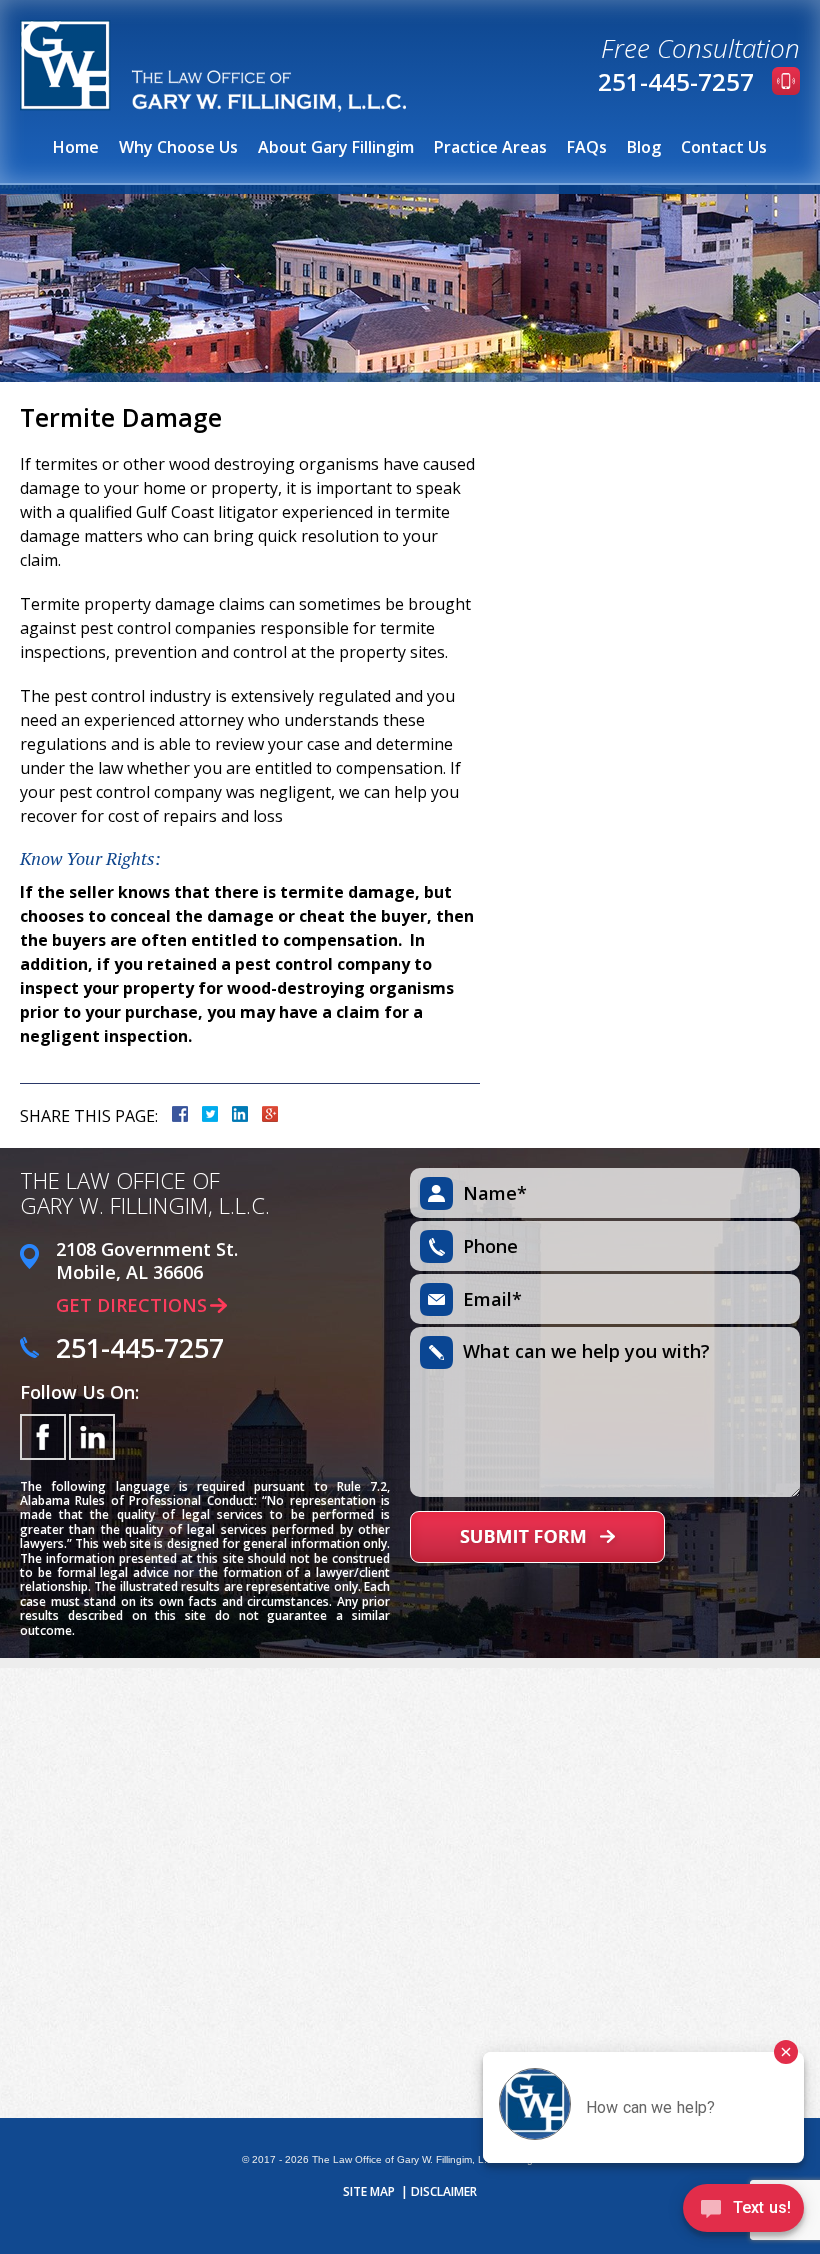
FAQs (587, 147)
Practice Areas (490, 147)
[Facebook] (43, 1437)
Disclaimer (444, 2192)
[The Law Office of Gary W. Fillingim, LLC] (213, 66)
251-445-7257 (676, 81)
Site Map (369, 2192)
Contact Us (724, 147)
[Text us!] (743, 2213)
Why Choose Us (178, 147)
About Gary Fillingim (336, 147)
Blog (644, 147)
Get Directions (131, 1305)
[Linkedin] (92, 1437)
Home (76, 147)
